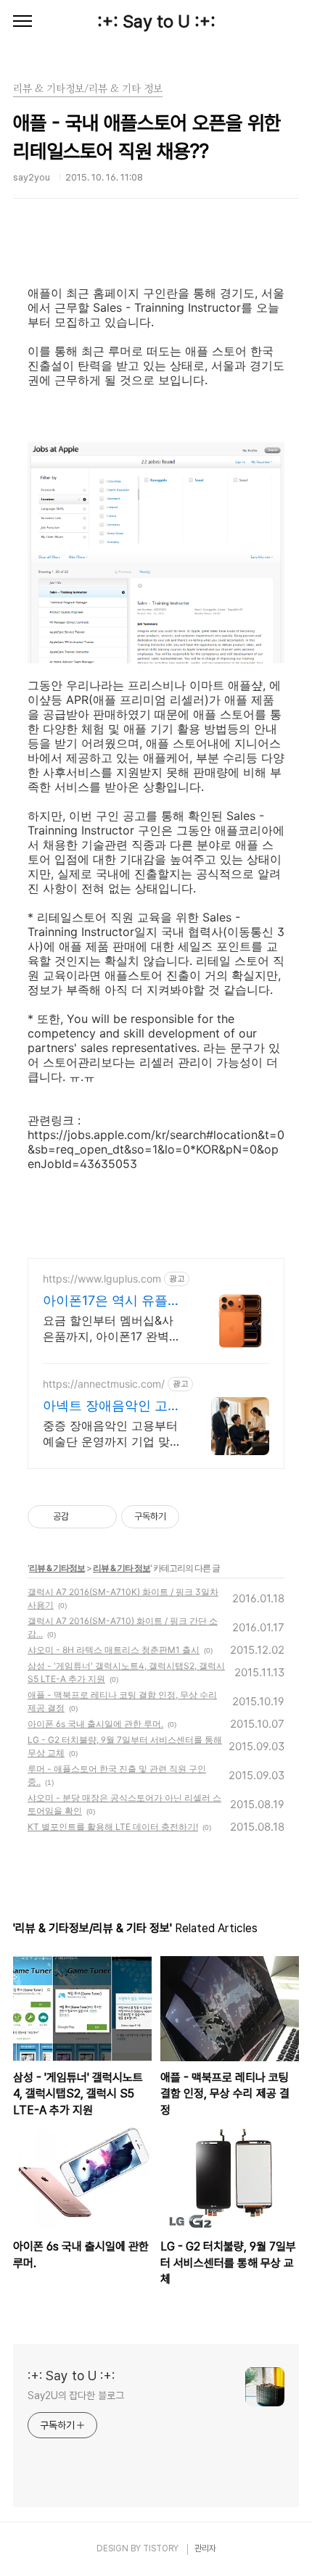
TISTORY (161, 2548)
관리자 (205, 2548)
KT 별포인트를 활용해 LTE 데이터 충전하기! (113, 1827)
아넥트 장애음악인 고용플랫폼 (112, 1406)
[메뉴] (22, 22)
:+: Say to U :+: (156, 21)
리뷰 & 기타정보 (57, 1568)
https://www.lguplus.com (102, 1279)
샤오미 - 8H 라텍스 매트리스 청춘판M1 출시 (114, 1650)
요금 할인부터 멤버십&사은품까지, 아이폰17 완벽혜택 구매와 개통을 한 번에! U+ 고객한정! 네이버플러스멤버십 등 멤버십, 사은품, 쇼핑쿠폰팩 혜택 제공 (112, 1329)
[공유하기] (82, 1517)
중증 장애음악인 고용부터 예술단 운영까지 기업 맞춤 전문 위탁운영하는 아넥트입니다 (112, 1434)
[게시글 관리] (100, 1517)
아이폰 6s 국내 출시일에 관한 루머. (95, 1724)
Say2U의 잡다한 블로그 (76, 2395)
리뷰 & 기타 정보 (122, 1568)
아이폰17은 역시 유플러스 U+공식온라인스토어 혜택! (112, 1301)
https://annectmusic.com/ (104, 1384)
